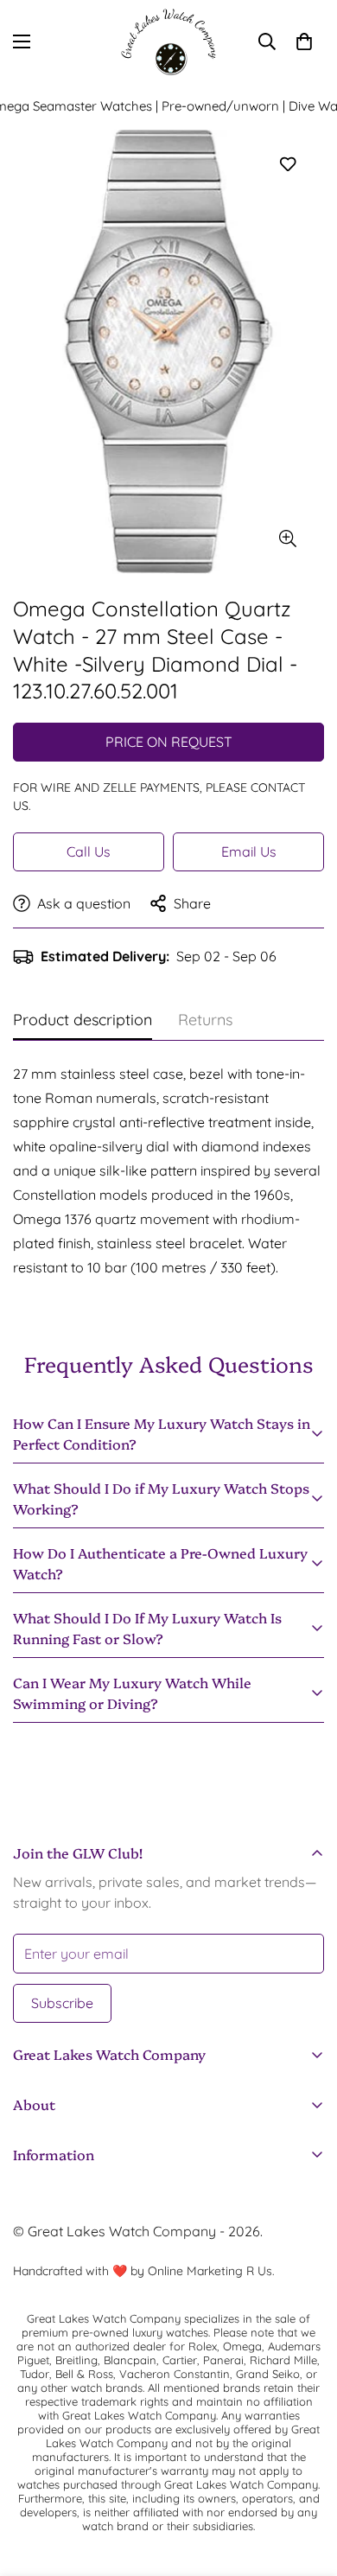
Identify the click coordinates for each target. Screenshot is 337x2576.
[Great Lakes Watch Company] (168, 42)
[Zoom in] (287, 539)
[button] (304, 41)
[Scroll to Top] (306, 2484)
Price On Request (169, 742)
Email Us (249, 851)
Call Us (89, 851)
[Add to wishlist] (287, 165)
